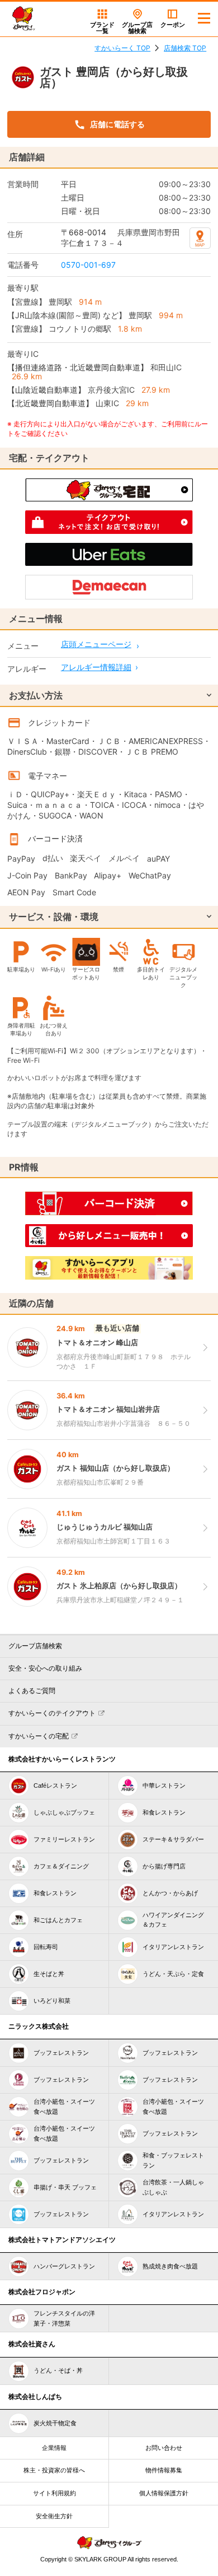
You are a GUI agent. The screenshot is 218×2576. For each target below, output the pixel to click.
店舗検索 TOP (185, 48)
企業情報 (54, 2448)
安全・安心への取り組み (45, 1668)
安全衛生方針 (54, 2516)
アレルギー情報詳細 (96, 667)
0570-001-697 (88, 265)
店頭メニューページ (96, 644)
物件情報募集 (164, 2470)
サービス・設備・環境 (54, 917)
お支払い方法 (36, 695)
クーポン (173, 25)
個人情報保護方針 (164, 2493)
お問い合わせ (164, 2448)
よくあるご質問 (32, 1691)
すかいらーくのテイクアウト (52, 1713)
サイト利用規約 (54, 2493)
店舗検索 (137, 28)
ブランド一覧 (102, 28)
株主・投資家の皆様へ (54, 2470)
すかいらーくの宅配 (39, 1736)
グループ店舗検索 (35, 1646)
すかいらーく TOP (122, 48)
